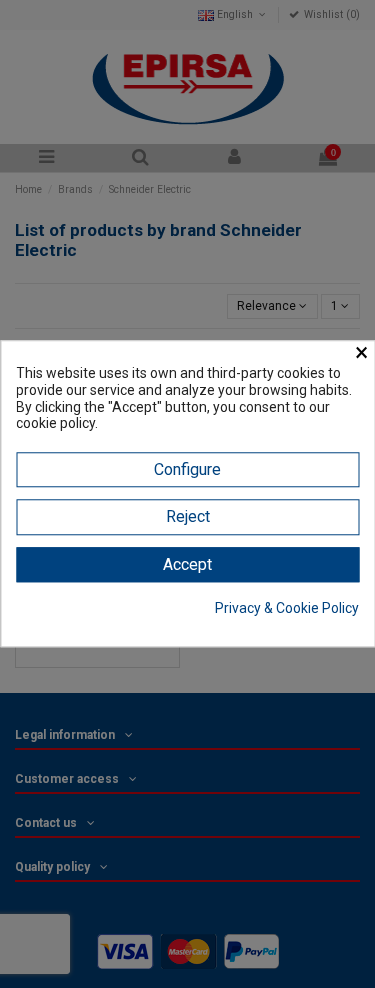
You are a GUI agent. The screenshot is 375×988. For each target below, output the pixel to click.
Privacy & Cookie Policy (287, 608)
